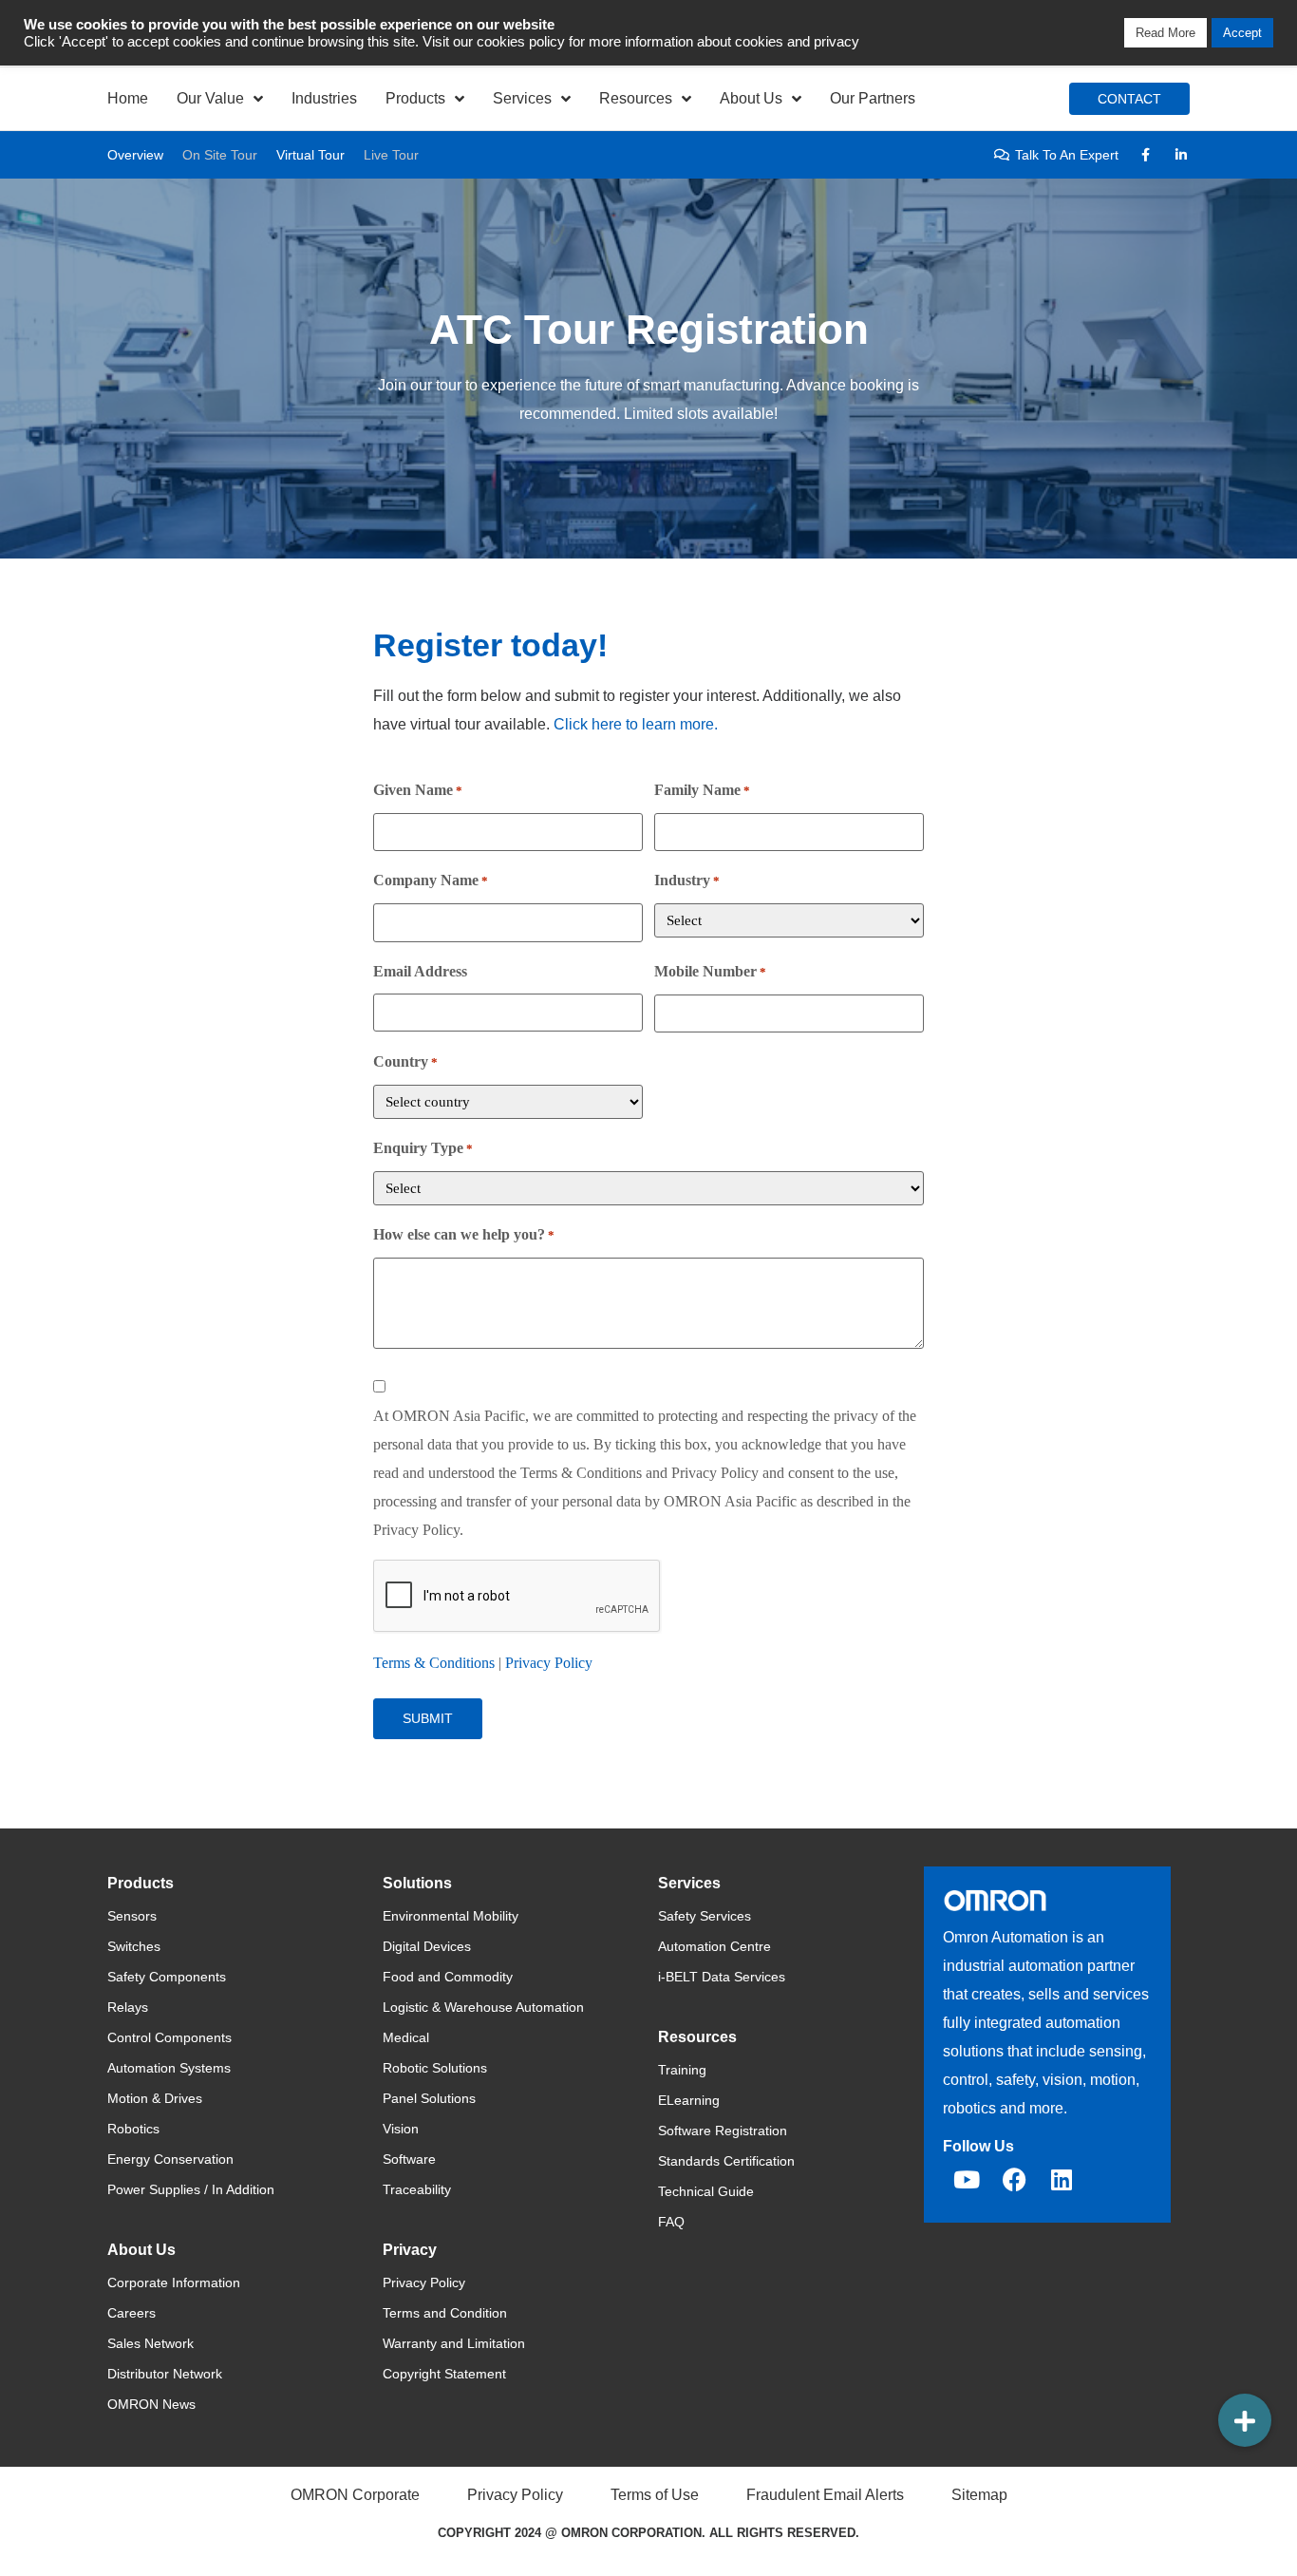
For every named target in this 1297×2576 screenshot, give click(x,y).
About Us (751, 98)
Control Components (169, 2037)
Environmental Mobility (451, 1916)
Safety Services (705, 1916)
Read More (1165, 33)
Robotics (133, 2129)
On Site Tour (220, 155)
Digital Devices (427, 1946)
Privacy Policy (549, 1663)
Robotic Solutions (435, 2068)
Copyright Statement (444, 2374)
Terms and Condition (445, 2313)
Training (682, 2070)
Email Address (420, 971)
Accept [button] (1242, 33)
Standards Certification (726, 2161)
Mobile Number (710, 971)
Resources (636, 98)
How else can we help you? (464, 1234)
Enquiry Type (423, 1148)
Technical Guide (706, 2191)
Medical (406, 2037)
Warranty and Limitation (454, 2343)
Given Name (418, 790)
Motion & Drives (155, 2098)
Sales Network (150, 2343)
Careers (132, 2313)
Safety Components (167, 1977)
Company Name (431, 880)
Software (409, 2159)
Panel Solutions (429, 2098)
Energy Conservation (170, 2159)
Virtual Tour (310, 155)
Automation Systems (169, 2068)
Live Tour (391, 155)
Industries (324, 98)
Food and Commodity (448, 1977)
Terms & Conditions (434, 1663)
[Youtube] (967, 2180)
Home (128, 98)
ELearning (689, 2100)
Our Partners (873, 98)
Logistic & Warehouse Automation (483, 2007)
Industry (687, 880)
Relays (128, 2007)
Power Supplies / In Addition (191, 2189)
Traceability (417, 2189)
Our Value (210, 98)
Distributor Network (165, 2374)
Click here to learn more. (636, 724)
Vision (401, 2129)
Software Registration (723, 2131)
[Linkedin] (1062, 2180)
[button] (1245, 2420)
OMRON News (151, 2404)
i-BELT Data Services (722, 1977)
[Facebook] (1014, 2180)
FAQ (671, 2222)
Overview (135, 155)
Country (405, 1061)
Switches (134, 1946)
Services (522, 98)
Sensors (132, 1916)
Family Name (702, 790)
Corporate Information (174, 2282)
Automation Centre (714, 1946)
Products (415, 98)
